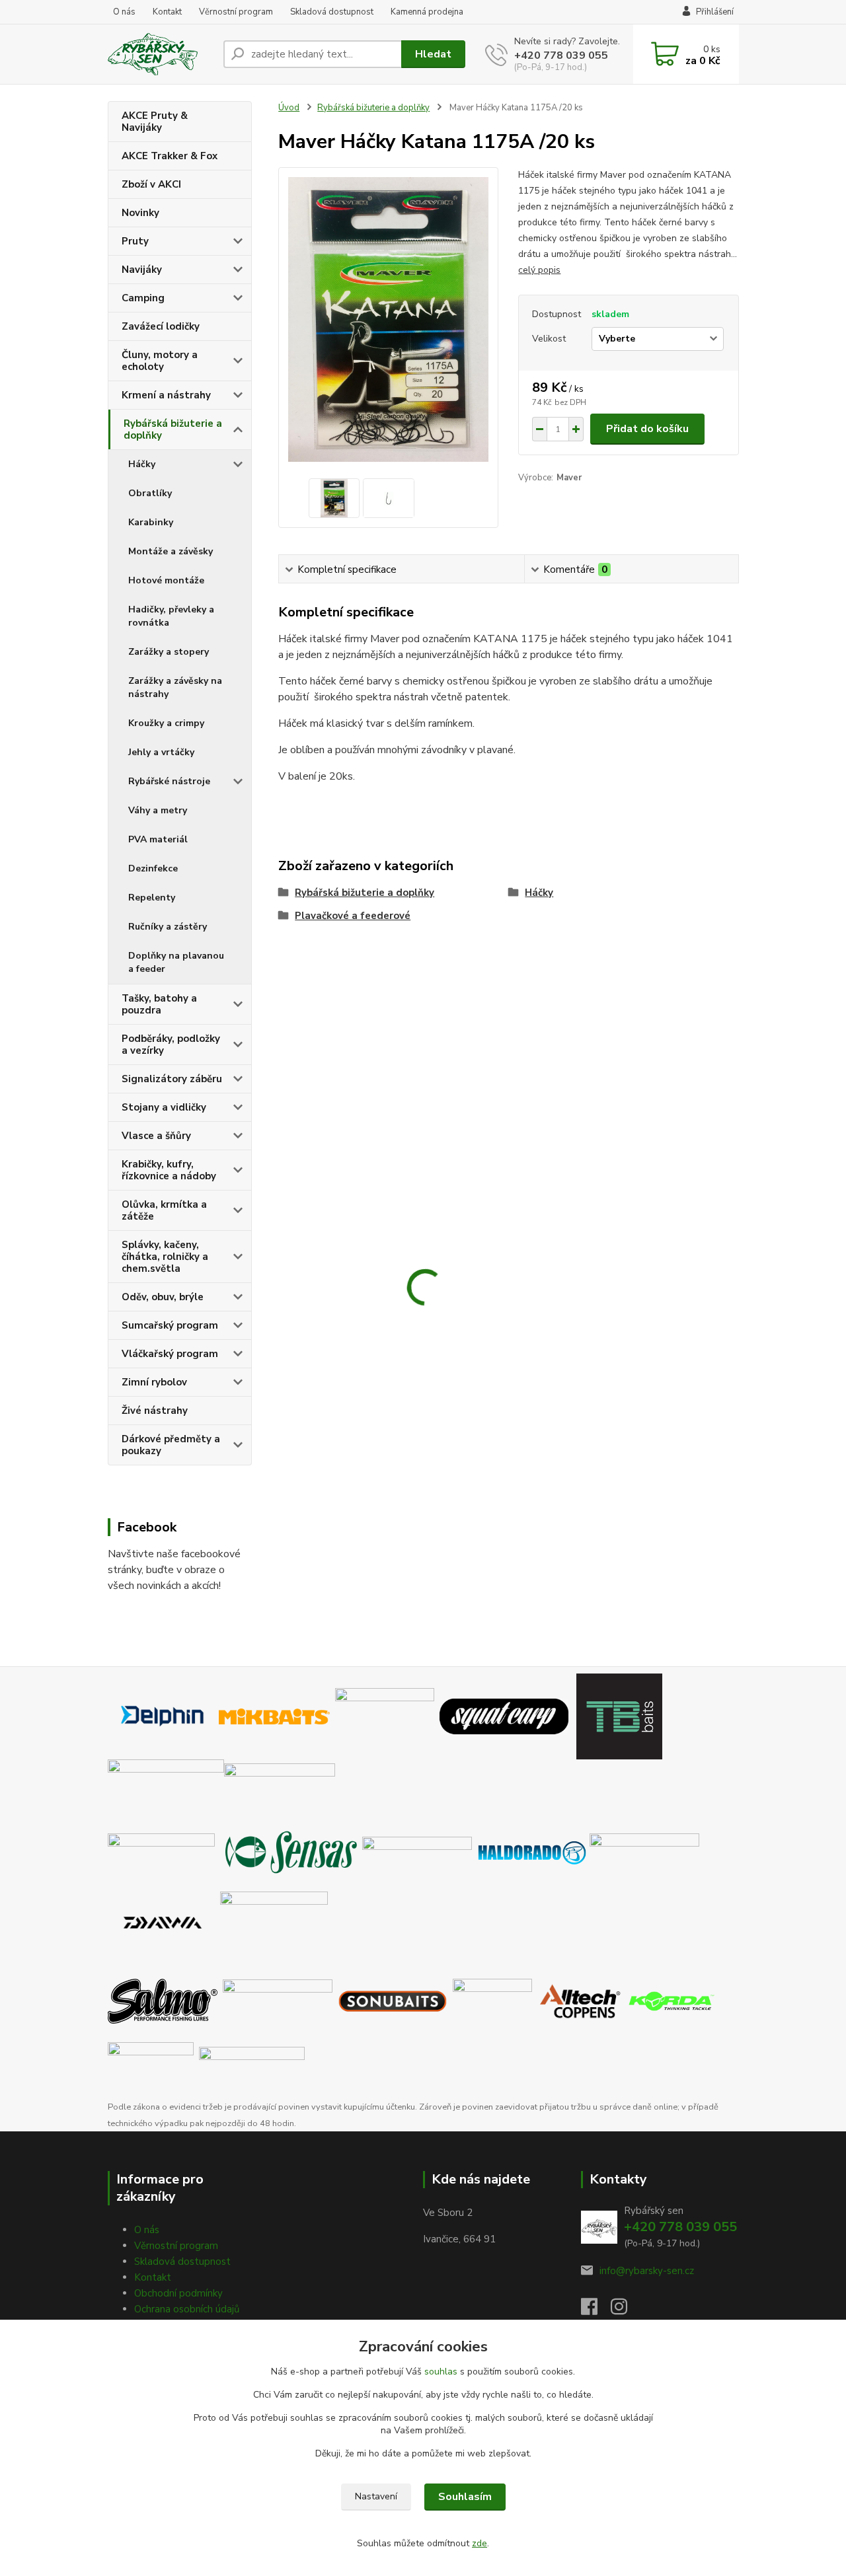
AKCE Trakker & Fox (170, 156)
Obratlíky (150, 493)
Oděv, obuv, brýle (163, 1297)
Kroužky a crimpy (166, 723)
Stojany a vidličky (164, 1107)
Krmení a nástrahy (166, 395)
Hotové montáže (166, 580)
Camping (143, 298)
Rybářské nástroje (169, 781)
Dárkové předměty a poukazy (171, 1445)
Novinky (140, 213)
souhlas (441, 2372)
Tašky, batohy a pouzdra (159, 1004)
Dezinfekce (153, 868)
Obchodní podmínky (178, 2293)
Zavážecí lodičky (161, 326)
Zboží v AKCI (151, 184)
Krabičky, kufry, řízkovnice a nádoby (169, 1170)
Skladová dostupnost (332, 12)
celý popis (539, 270)
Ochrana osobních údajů (187, 2309)
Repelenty (152, 898)
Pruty (135, 241)
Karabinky (151, 522)
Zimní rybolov (154, 1382)
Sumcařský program (170, 1325)
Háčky (142, 464)
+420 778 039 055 (561, 55)
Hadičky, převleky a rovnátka (171, 616)
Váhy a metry (158, 810)
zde (480, 2543)
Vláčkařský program (170, 1354)
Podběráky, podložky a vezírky (171, 1045)
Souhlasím (465, 2497)
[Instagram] (626, 2310)
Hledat (433, 54)
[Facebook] (596, 2310)
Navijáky (142, 270)
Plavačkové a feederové (353, 916)
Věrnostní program (236, 12)
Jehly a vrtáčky (161, 752)
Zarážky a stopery (169, 652)
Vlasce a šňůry (156, 1136)
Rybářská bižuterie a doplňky (173, 429)
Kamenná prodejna (427, 12)
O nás (124, 12)
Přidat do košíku (647, 429)
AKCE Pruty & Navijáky (155, 122)
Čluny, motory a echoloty (160, 361)
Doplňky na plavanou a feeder (176, 962)
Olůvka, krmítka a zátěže (164, 1210)
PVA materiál (158, 839)
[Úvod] (160, 54)
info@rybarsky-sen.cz (647, 2271)
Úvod (289, 108)
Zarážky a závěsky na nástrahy (175, 687)
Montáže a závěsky (171, 551)
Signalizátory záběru (172, 1079)
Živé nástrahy (155, 1411)
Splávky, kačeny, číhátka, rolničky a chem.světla (165, 1257)
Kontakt (167, 12)
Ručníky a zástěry (168, 927)
